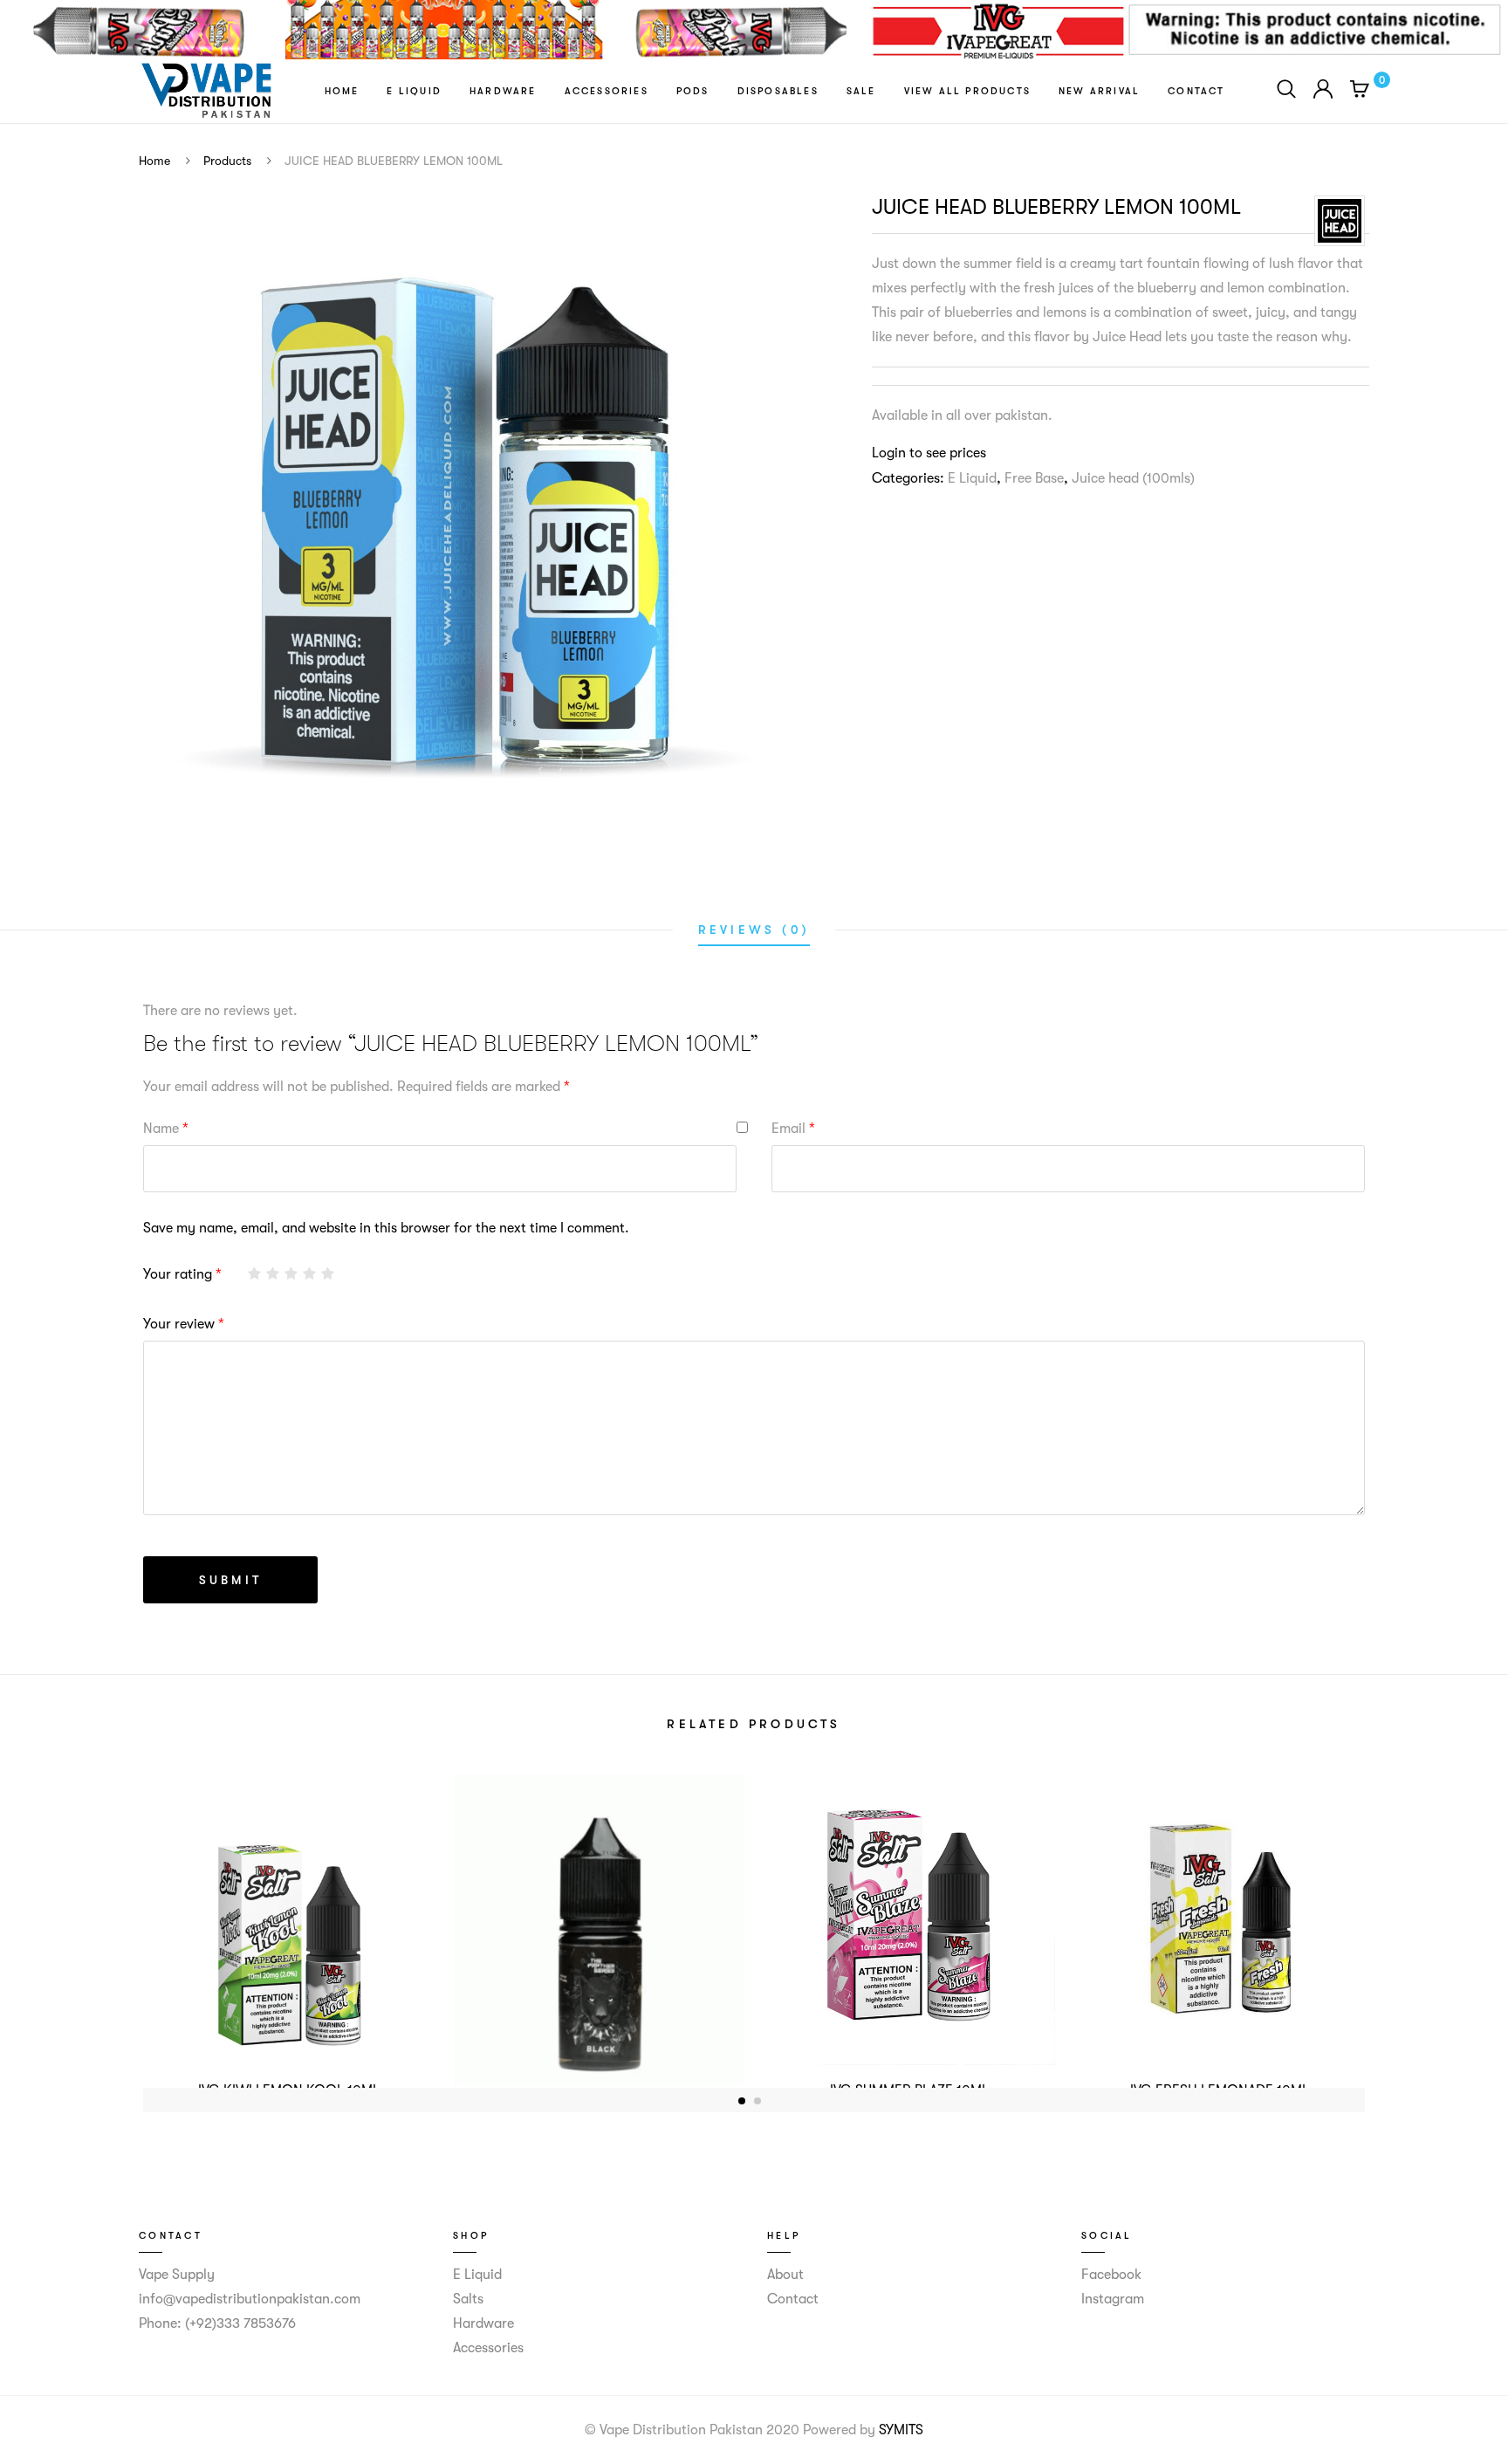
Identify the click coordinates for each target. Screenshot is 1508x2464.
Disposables (778, 91)
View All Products (967, 91)
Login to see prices (929, 453)
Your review (184, 1324)
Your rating (182, 1274)
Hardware (503, 91)
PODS (693, 91)
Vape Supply (177, 2275)
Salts (468, 2299)
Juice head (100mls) (1133, 478)
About (785, 2275)
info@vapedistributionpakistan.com (250, 2299)
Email (793, 1129)
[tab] (754, 930)
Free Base (1034, 478)
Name (166, 1129)
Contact (1196, 91)
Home (342, 91)
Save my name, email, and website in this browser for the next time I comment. (386, 1228)
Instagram (1113, 2299)
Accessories (607, 91)
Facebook (1111, 2275)
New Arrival (1099, 91)
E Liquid (414, 91)
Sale (861, 91)
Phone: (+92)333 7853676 (217, 2323)
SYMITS (901, 2430)
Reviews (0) (754, 930)
